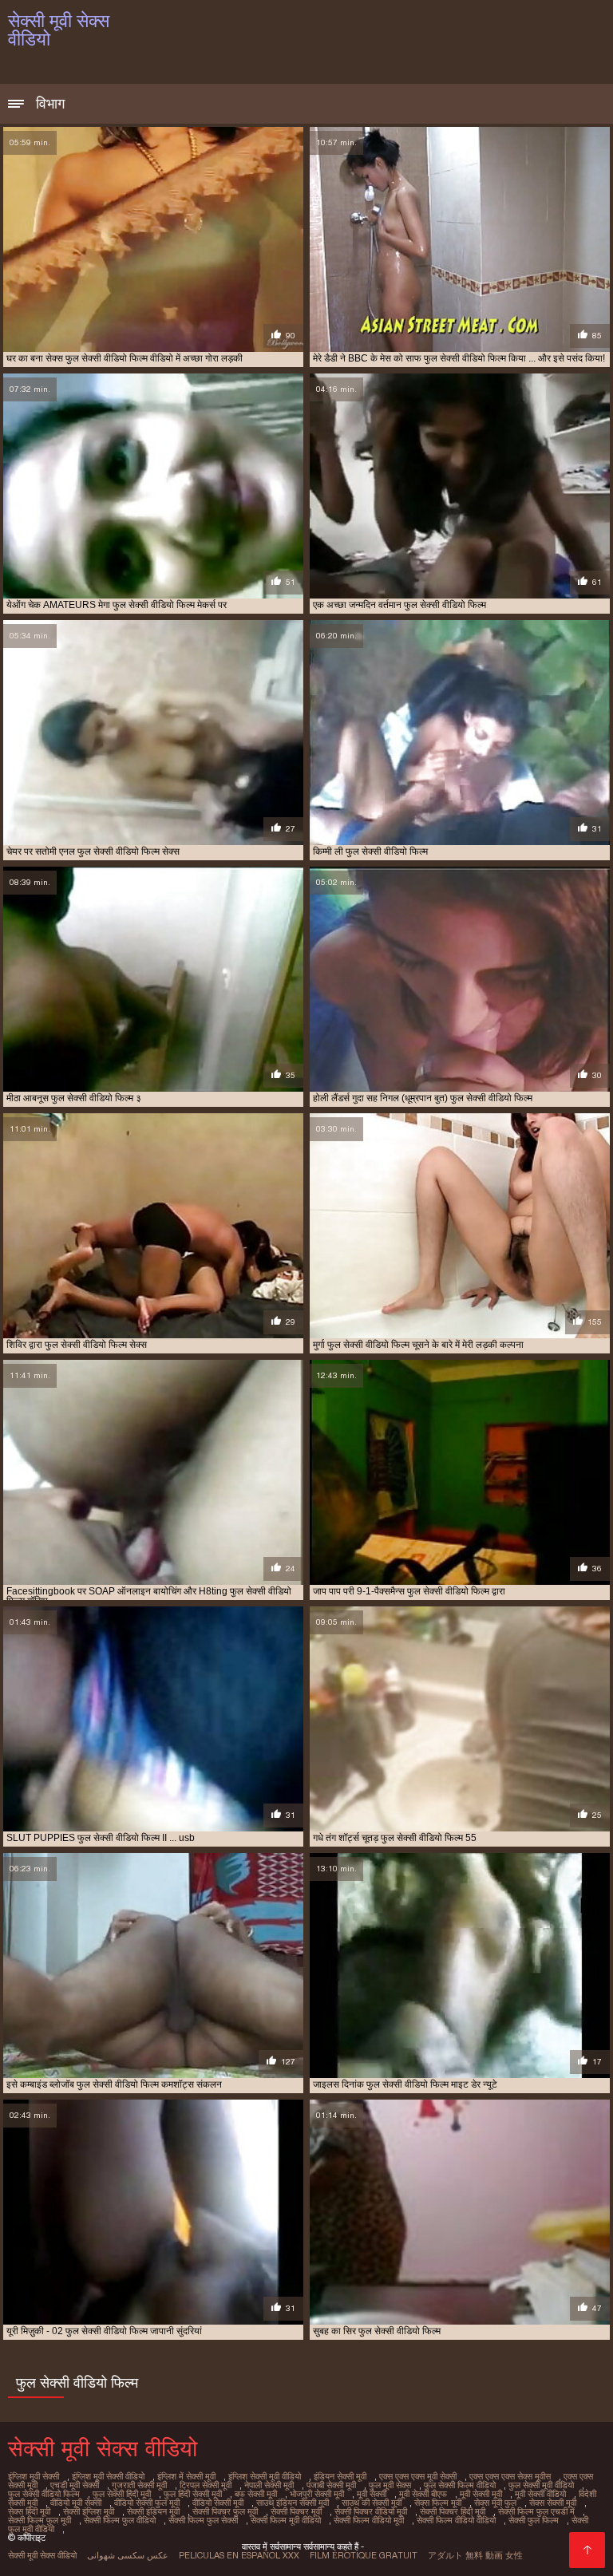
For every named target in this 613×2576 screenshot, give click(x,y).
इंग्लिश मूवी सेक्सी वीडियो (108, 2476)
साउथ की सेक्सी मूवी (372, 2503)
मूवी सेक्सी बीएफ (423, 2494)
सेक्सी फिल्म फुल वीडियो (120, 2520)
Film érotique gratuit (364, 2555)
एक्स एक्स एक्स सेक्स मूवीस (510, 2476)
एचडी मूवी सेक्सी (75, 2485)
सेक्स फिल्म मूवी (438, 2503)
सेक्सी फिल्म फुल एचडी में (536, 2511)
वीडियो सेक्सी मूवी (218, 2503)
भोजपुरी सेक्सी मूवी (317, 2494)
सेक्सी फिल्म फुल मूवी (40, 2520)
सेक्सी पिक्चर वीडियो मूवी (371, 2511)
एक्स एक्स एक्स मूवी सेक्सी (418, 2476)
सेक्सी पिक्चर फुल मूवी (225, 2511)
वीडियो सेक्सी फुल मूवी (147, 2503)
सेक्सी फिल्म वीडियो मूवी (369, 2520)
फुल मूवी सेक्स (390, 2485)
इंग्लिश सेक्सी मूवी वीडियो (265, 2476)
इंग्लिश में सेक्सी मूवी (186, 2476)
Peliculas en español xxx (239, 2555)
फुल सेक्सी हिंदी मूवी (122, 2494)
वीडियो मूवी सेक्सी (76, 2503)
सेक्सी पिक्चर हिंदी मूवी (453, 2511)
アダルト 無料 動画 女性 (475, 2555)
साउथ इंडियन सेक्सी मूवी (293, 2503)
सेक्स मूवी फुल (495, 2503)
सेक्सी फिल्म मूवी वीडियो (286, 2520)
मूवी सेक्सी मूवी (481, 2494)
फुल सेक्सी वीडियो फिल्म (44, 2494)
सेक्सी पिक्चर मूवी (296, 2511)
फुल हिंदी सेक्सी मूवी (193, 2494)
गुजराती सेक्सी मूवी (139, 2485)
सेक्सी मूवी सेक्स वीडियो (42, 2555)
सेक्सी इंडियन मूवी (153, 2511)
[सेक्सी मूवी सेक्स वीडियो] (587, 2550)
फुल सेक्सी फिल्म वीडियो (460, 2485)
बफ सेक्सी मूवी (256, 2494)
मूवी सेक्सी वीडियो (540, 2494)
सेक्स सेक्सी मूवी (553, 2503)
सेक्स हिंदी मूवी (29, 2511)
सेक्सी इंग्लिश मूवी (89, 2511)
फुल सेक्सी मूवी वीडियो (541, 2485)
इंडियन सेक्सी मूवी (340, 2476)
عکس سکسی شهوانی (128, 2555)
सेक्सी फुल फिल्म (534, 2520)
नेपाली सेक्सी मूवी (269, 2485)
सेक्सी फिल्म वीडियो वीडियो (456, 2520)
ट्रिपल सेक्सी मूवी (206, 2485)
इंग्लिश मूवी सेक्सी (34, 2476)
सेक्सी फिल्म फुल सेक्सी (203, 2520)
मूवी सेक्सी (372, 2494)
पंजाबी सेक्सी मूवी (331, 2485)
